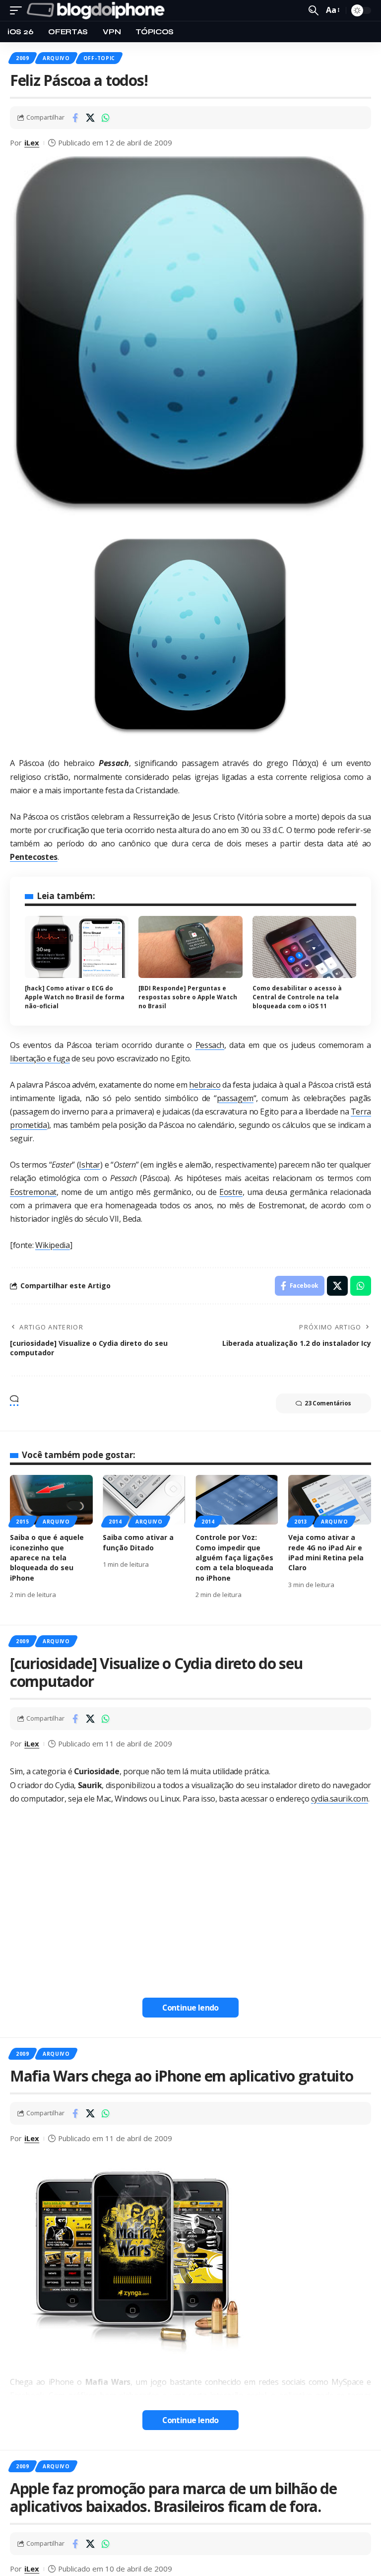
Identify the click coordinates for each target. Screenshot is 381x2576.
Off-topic (99, 58)
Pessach (210, 1045)
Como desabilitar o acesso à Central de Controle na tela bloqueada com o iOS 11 (297, 997)
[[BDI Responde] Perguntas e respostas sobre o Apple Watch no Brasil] (190, 947)
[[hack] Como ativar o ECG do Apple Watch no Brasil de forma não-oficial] (77, 947)
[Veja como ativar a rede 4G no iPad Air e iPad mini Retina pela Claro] (330, 1500)
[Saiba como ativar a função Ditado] (144, 1500)
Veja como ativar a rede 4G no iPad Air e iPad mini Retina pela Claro (326, 1552)
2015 (23, 1522)
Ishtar (90, 1165)
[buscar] (314, 10)
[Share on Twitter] (90, 118)
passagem (235, 1098)
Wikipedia (53, 1245)
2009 (23, 58)
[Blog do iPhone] (98, 10)
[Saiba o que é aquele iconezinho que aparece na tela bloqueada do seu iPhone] (51, 1500)
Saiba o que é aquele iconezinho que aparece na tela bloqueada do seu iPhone (47, 1557)
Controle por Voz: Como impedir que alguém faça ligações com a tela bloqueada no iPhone (234, 1557)
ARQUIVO (56, 58)
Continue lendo (190, 2008)
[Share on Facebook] (75, 118)
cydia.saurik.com (340, 1799)
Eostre (231, 1192)
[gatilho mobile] (18, 10)
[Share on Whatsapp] (106, 118)
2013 (301, 1522)
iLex (32, 142)
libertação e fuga (40, 1058)
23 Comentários (328, 1403)
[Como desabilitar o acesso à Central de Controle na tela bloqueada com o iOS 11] (304, 947)
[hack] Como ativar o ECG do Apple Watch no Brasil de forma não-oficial (75, 997)
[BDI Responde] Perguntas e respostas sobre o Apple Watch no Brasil (188, 997)
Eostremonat (33, 1192)
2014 (115, 1522)
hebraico (205, 1085)
